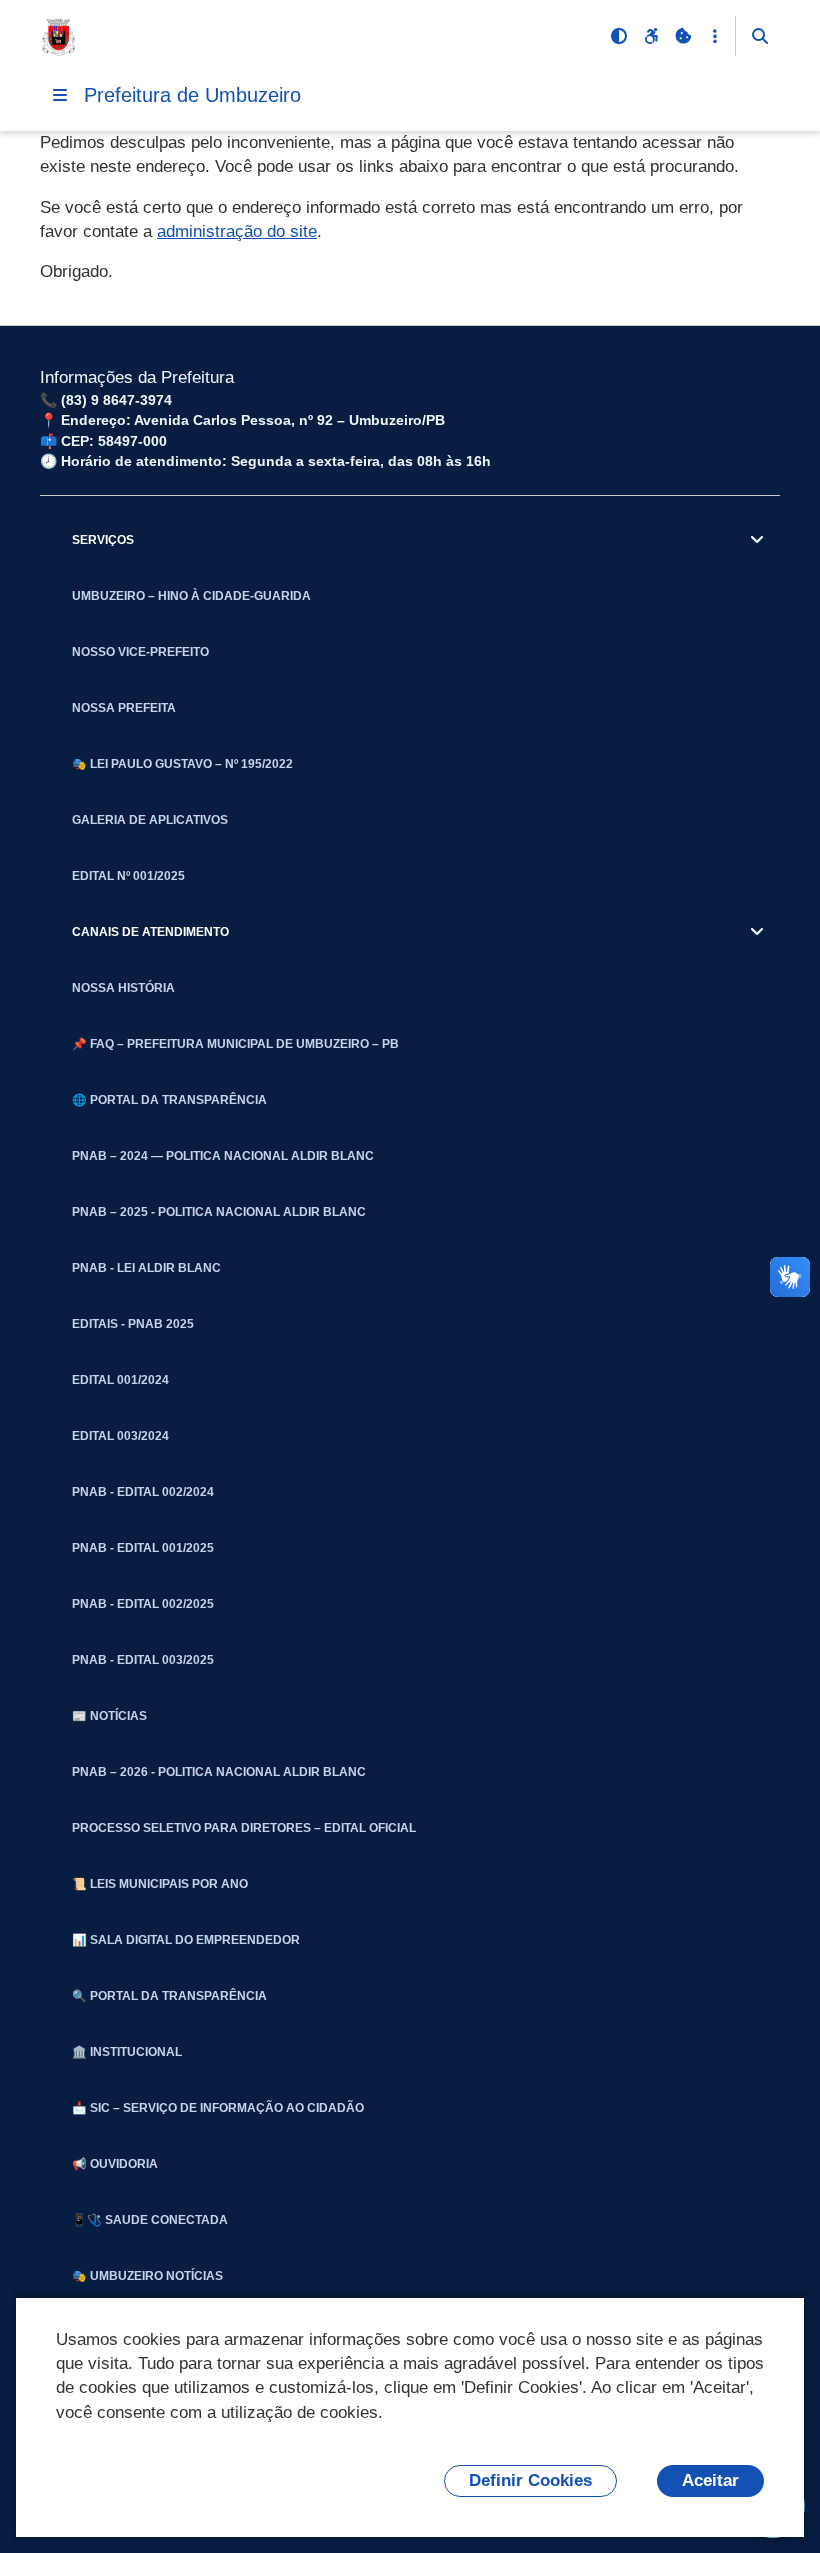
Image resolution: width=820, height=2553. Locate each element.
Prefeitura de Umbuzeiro (192, 95)
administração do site (237, 231)
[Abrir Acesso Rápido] (715, 36)
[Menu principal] (60, 95)
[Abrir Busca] (760, 36)
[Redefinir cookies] (683, 36)
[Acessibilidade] (651, 36)
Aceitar (710, 2480)
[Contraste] (619, 36)
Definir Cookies (530, 2480)
